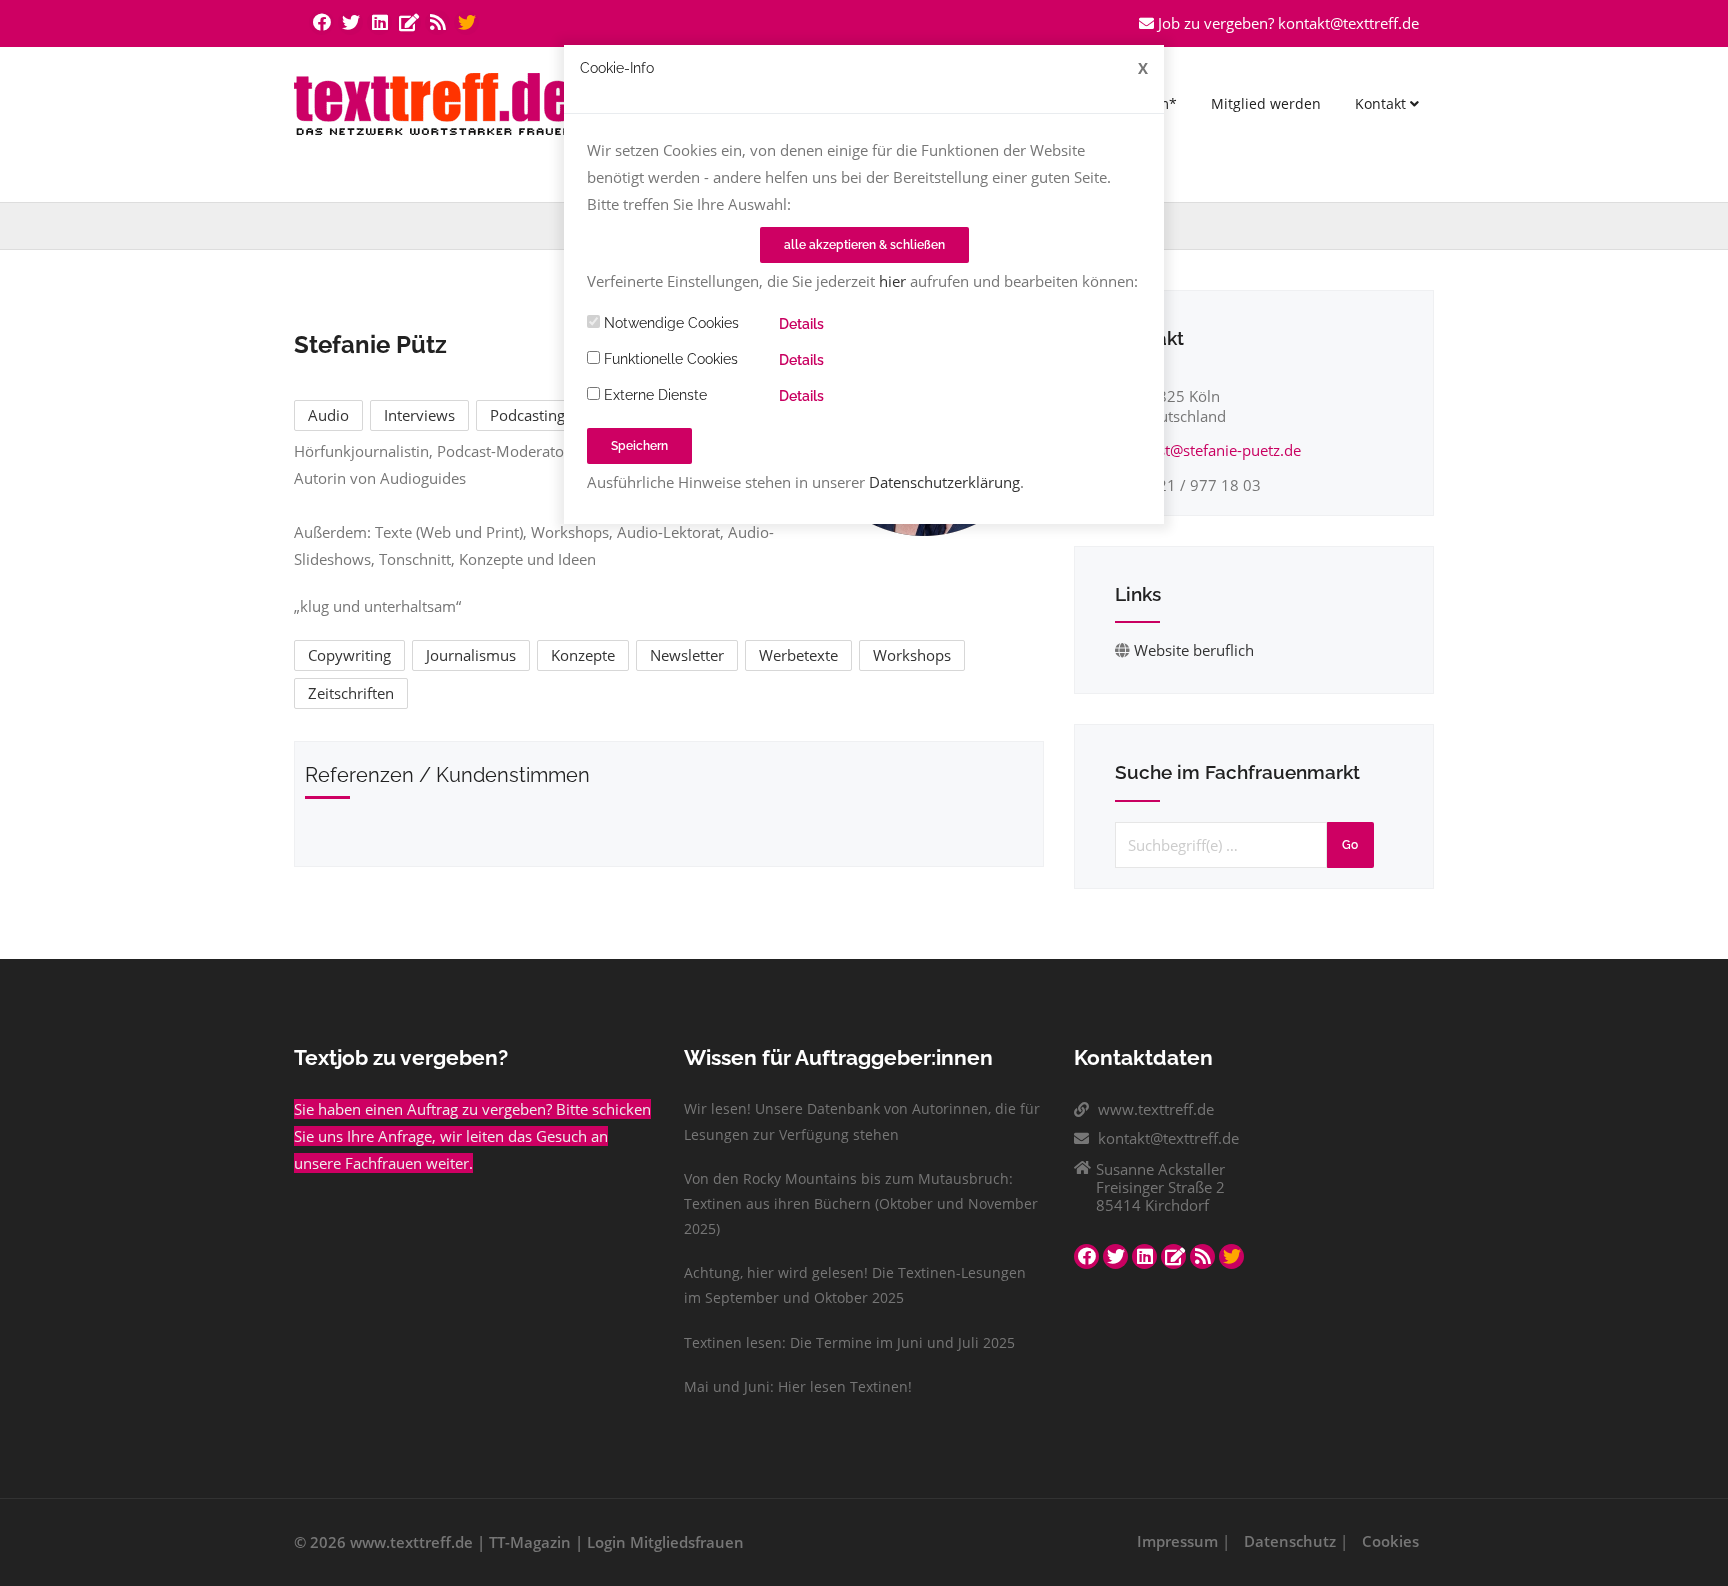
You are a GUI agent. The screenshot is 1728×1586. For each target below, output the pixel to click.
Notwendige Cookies (669, 323)
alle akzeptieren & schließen (864, 245)
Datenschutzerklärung (944, 482)
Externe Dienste (653, 395)
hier (892, 281)
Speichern (639, 446)
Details (801, 324)
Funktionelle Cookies (669, 359)
